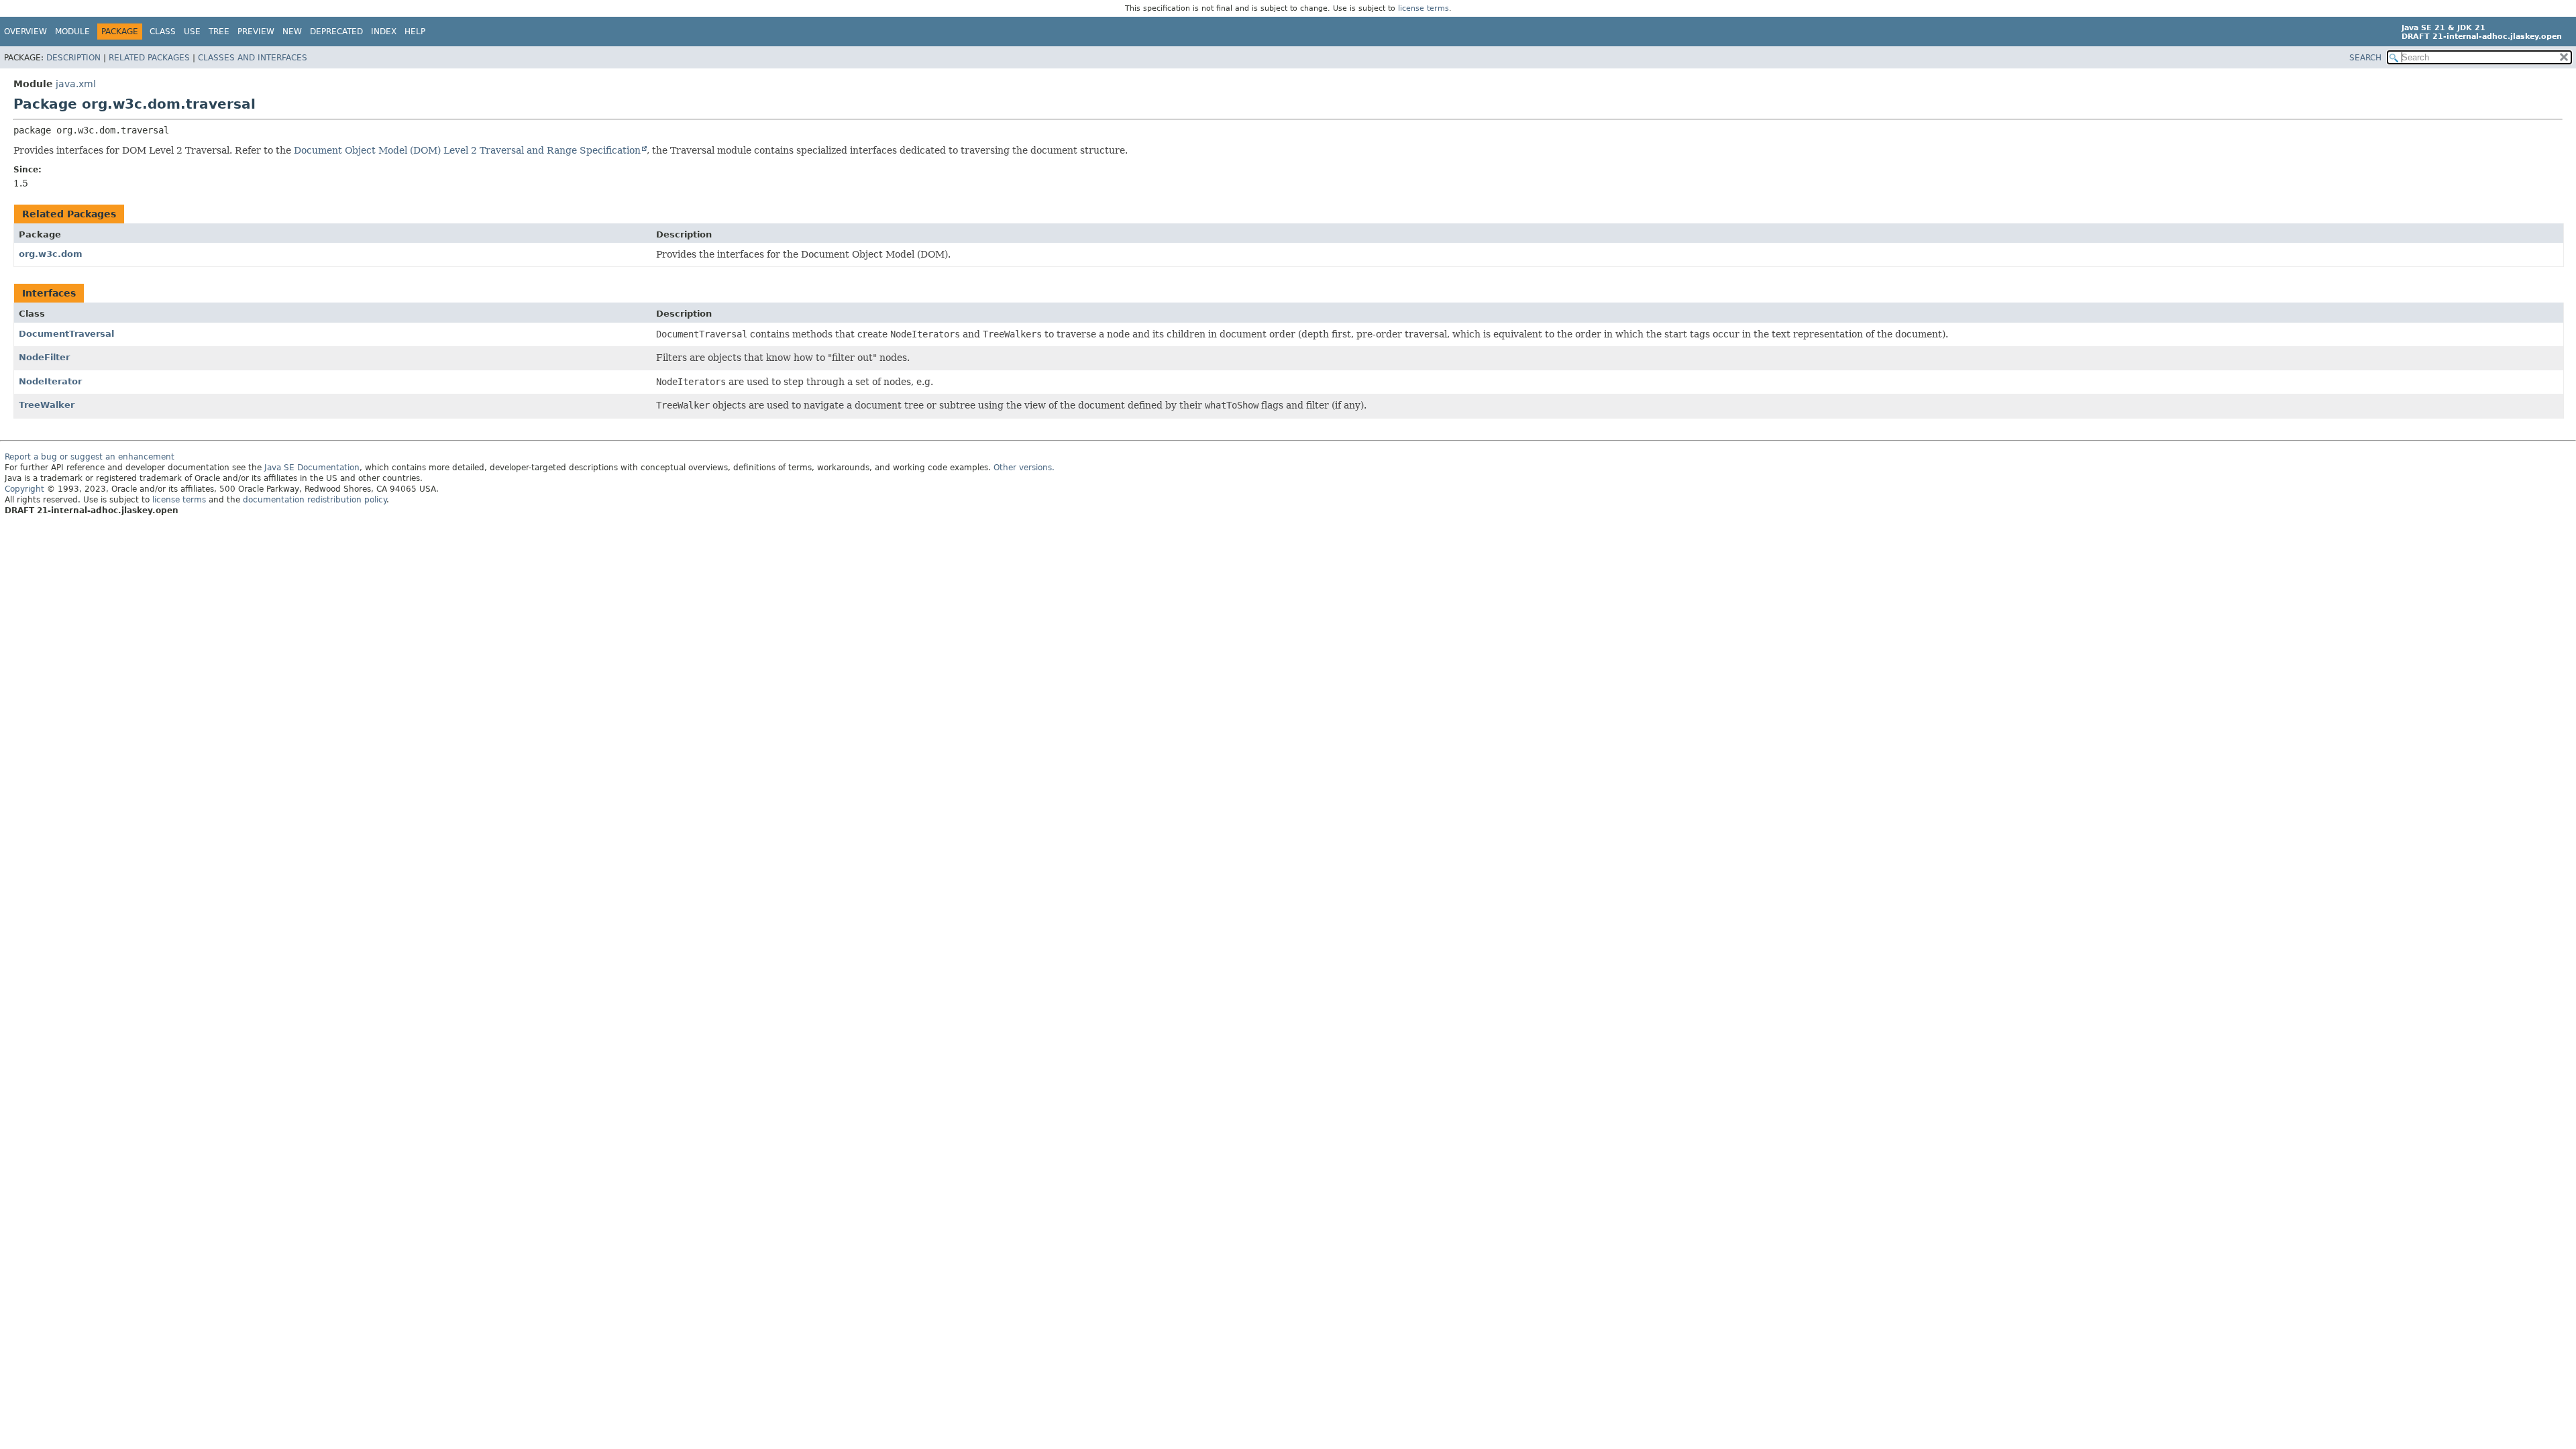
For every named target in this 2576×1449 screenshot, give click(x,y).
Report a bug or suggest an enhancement (90, 457)
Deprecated (336, 32)
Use (192, 32)
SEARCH (2365, 58)
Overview (25, 32)
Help (415, 32)
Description (73, 58)
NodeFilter (44, 357)
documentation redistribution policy (315, 500)
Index (384, 32)
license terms (1424, 8)
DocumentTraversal (66, 334)
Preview (256, 32)
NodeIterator (50, 381)
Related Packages (149, 58)
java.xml (76, 84)
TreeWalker (47, 405)
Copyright (24, 489)
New (292, 32)
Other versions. (1024, 468)
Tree (219, 32)
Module (72, 32)
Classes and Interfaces (253, 58)
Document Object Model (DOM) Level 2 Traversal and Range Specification (467, 150)
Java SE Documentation (312, 468)
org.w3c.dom (51, 254)
